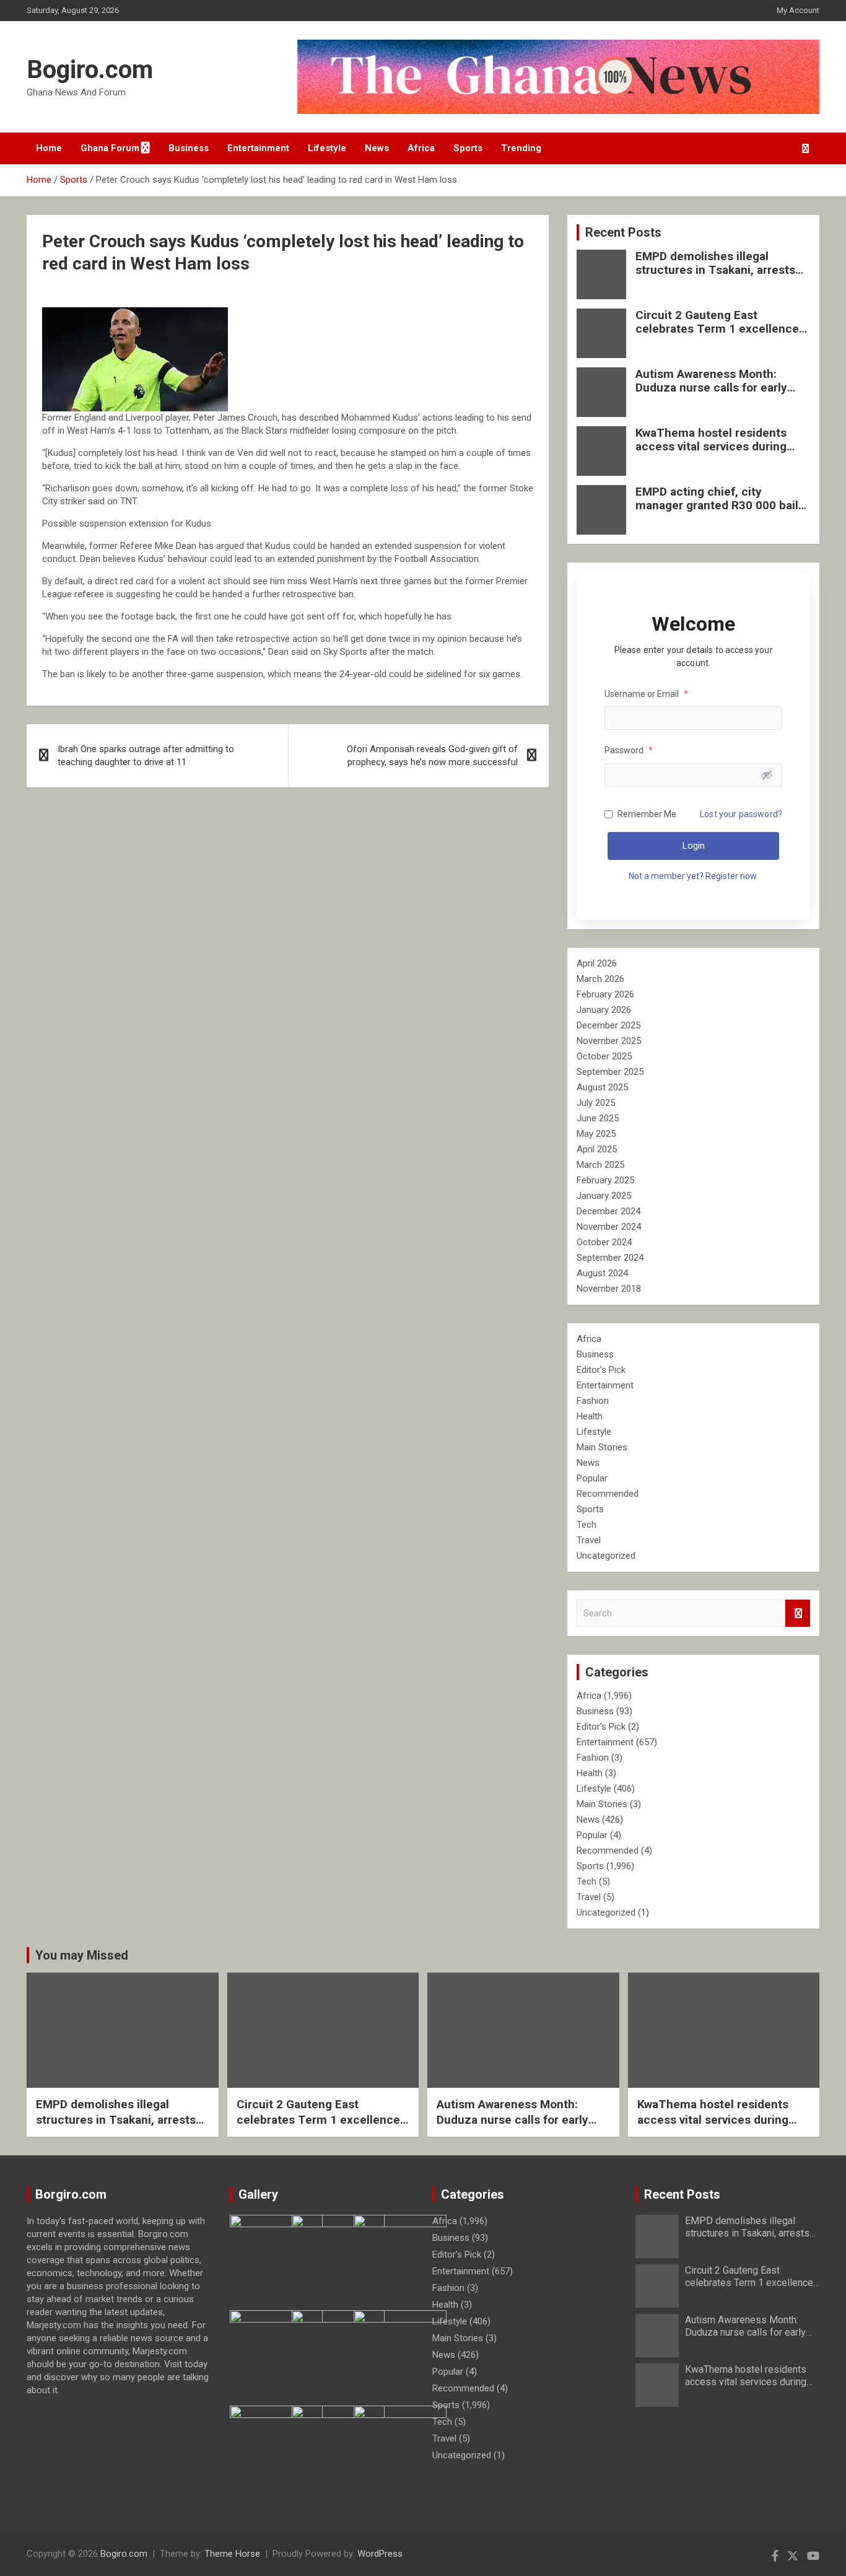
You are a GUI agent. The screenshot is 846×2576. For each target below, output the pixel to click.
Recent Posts (623, 232)
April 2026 (597, 963)
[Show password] (767, 775)
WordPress (380, 2554)
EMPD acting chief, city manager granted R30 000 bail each (717, 506)
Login (694, 846)
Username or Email (646, 694)
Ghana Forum (110, 148)
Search (798, 1614)
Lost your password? (741, 814)
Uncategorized (606, 1556)
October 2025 (604, 1056)
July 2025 (596, 1103)
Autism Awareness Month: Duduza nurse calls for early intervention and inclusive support (711, 395)
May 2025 (596, 1134)
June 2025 (598, 1118)
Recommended (608, 1494)
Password (629, 750)
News (377, 148)
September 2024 (610, 1258)
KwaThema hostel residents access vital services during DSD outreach (711, 447)
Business (189, 148)
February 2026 (605, 994)
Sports (468, 148)
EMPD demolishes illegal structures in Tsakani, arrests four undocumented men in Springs (715, 277)
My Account (798, 10)
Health (590, 1416)
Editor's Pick (601, 1370)
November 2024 (609, 1227)
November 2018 (609, 1289)
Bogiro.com (90, 70)
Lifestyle (327, 148)
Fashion (593, 1401)
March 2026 (600, 979)
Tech (587, 1525)
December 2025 (608, 1025)
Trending (521, 148)
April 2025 (597, 1149)
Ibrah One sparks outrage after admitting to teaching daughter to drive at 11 (146, 756)
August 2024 (602, 1273)
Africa (421, 148)
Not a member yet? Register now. (693, 876)
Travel (589, 1540)
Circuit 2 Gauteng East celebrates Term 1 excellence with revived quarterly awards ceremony (717, 336)
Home (49, 148)
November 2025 (609, 1041)
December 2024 (608, 1211)
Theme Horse (232, 2554)
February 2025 (605, 1180)
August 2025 (602, 1087)
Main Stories (602, 1447)
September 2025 (610, 1072)
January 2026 (604, 1010)
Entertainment (258, 148)
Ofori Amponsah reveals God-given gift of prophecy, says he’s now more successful (432, 756)
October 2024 (604, 1242)
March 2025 (600, 1165)
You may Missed (82, 1955)
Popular (592, 1478)
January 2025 (604, 1196)
